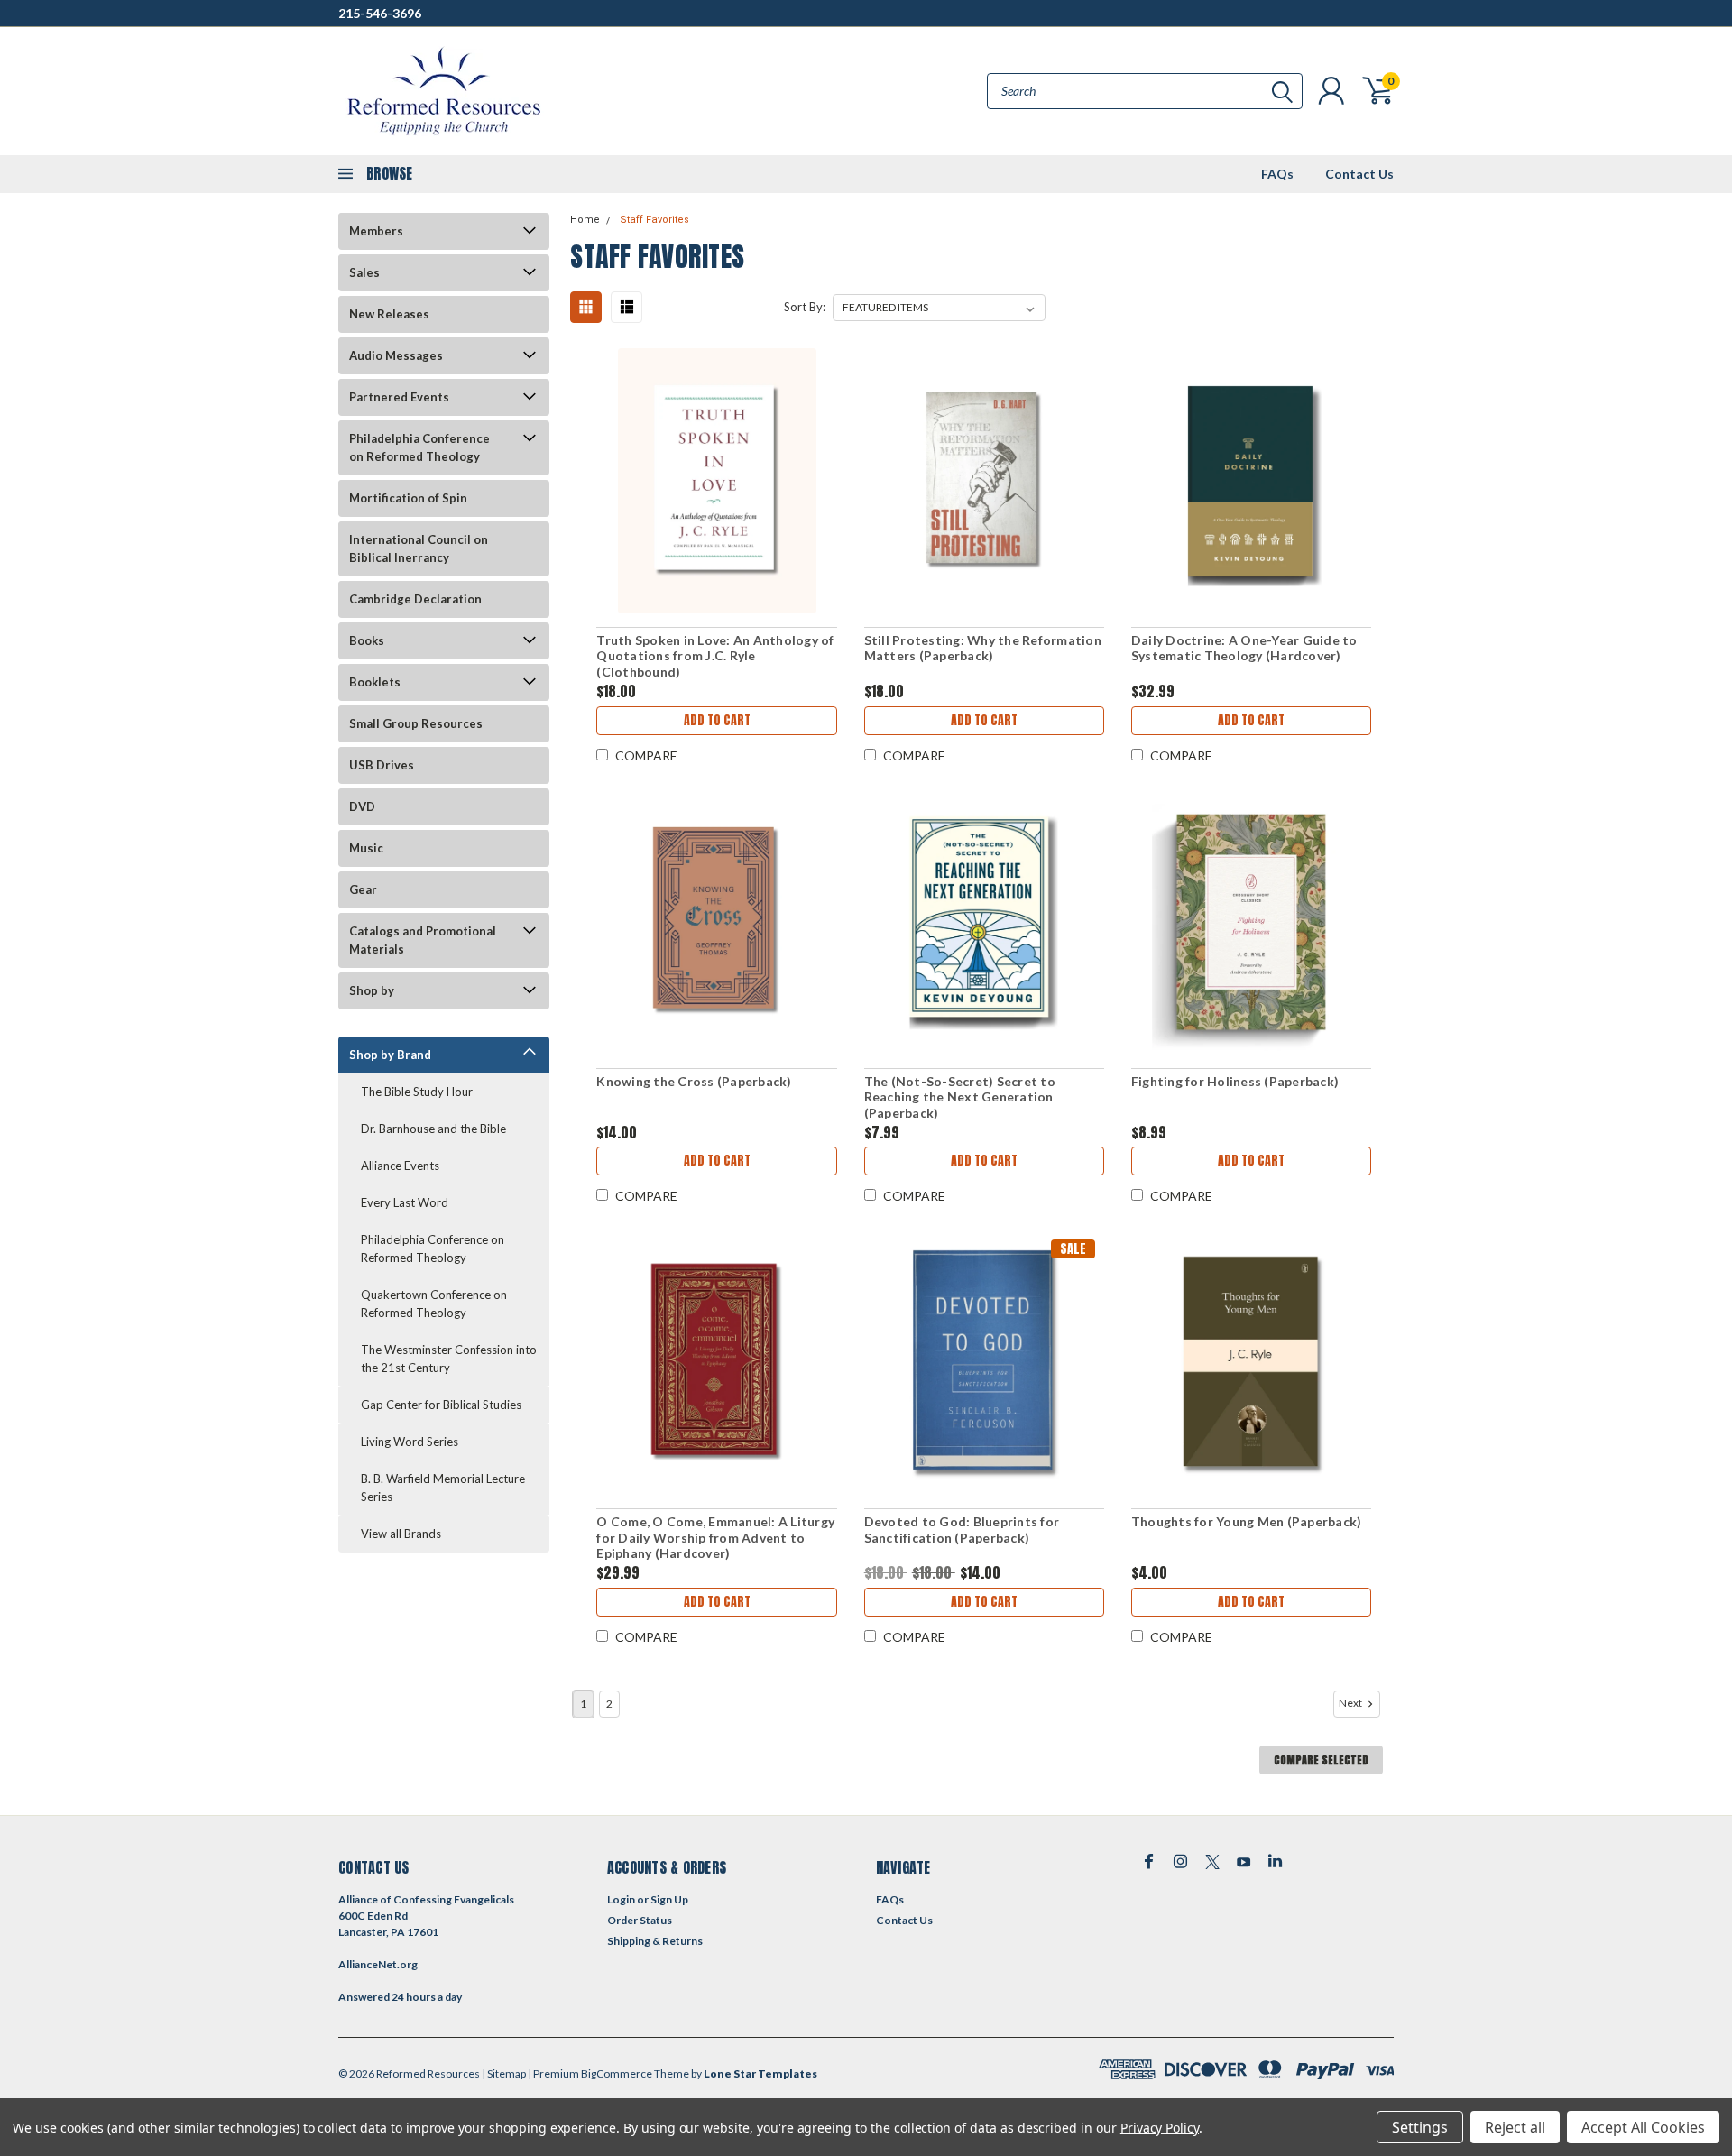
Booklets (375, 682)
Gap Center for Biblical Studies (441, 1405)
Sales (364, 272)
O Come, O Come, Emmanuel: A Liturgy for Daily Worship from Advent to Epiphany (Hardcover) (715, 1537)
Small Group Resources (416, 723)
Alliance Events (400, 1166)
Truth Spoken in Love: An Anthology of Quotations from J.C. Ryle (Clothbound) (715, 656)
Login (621, 1899)
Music (366, 848)
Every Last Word (405, 1202)
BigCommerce (617, 2073)
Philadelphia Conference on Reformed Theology (419, 447)
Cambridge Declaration (415, 599)
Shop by (372, 990)
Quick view (717, 481)
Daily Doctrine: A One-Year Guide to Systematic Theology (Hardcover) (1244, 648)
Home (585, 220)
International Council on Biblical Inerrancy (419, 548)
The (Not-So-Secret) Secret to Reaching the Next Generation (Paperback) (960, 1097)
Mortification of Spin (408, 498)
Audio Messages (396, 355)
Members (376, 231)
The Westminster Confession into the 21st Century (449, 1359)
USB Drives (382, 765)
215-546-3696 (380, 13)
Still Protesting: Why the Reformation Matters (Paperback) (983, 648)
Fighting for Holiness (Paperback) (1235, 1081)
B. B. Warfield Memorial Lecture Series (443, 1488)
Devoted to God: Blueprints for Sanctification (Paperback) (962, 1529)
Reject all (1515, 2127)
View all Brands (401, 1534)
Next (1351, 1703)
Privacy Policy (1160, 2128)
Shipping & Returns (655, 1941)
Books (367, 640)
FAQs (1277, 174)
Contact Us (1359, 174)
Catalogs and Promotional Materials (423, 940)
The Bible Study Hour (417, 1092)
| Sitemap (504, 2073)
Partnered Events (399, 397)
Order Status (640, 1920)
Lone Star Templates (760, 2073)
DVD (362, 806)
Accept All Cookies (1643, 2127)
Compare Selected (1321, 1760)
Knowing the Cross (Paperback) (694, 1081)
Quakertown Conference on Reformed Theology (434, 1304)
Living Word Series (410, 1442)
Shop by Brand (390, 1055)
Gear (363, 889)
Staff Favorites (654, 220)
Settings (1420, 2127)
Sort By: (805, 307)
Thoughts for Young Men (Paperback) (1247, 1521)
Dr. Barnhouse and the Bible (433, 1129)
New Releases (389, 314)
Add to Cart (717, 720)
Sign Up (669, 1899)
